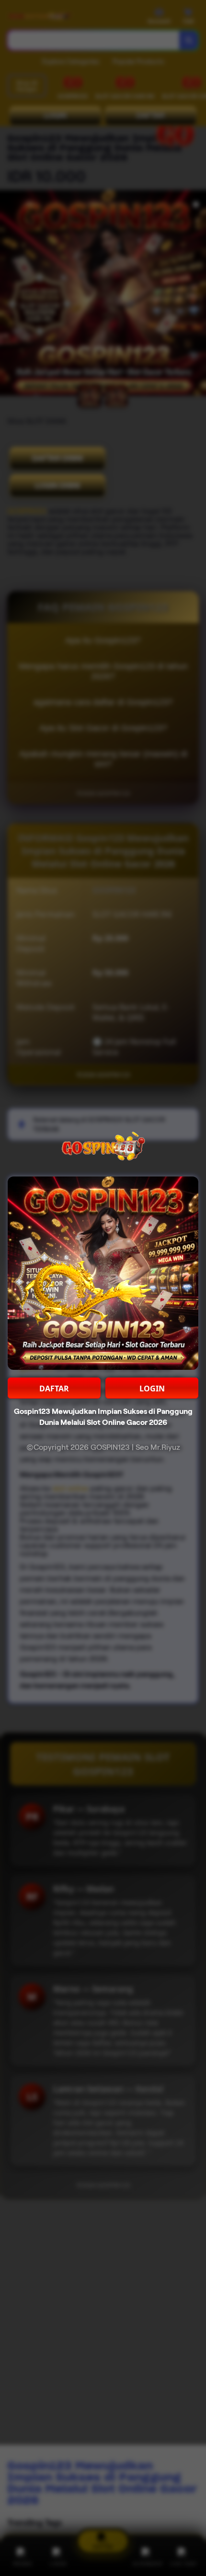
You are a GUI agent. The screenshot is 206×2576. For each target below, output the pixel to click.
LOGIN (152, 1389)
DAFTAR (54, 1389)
